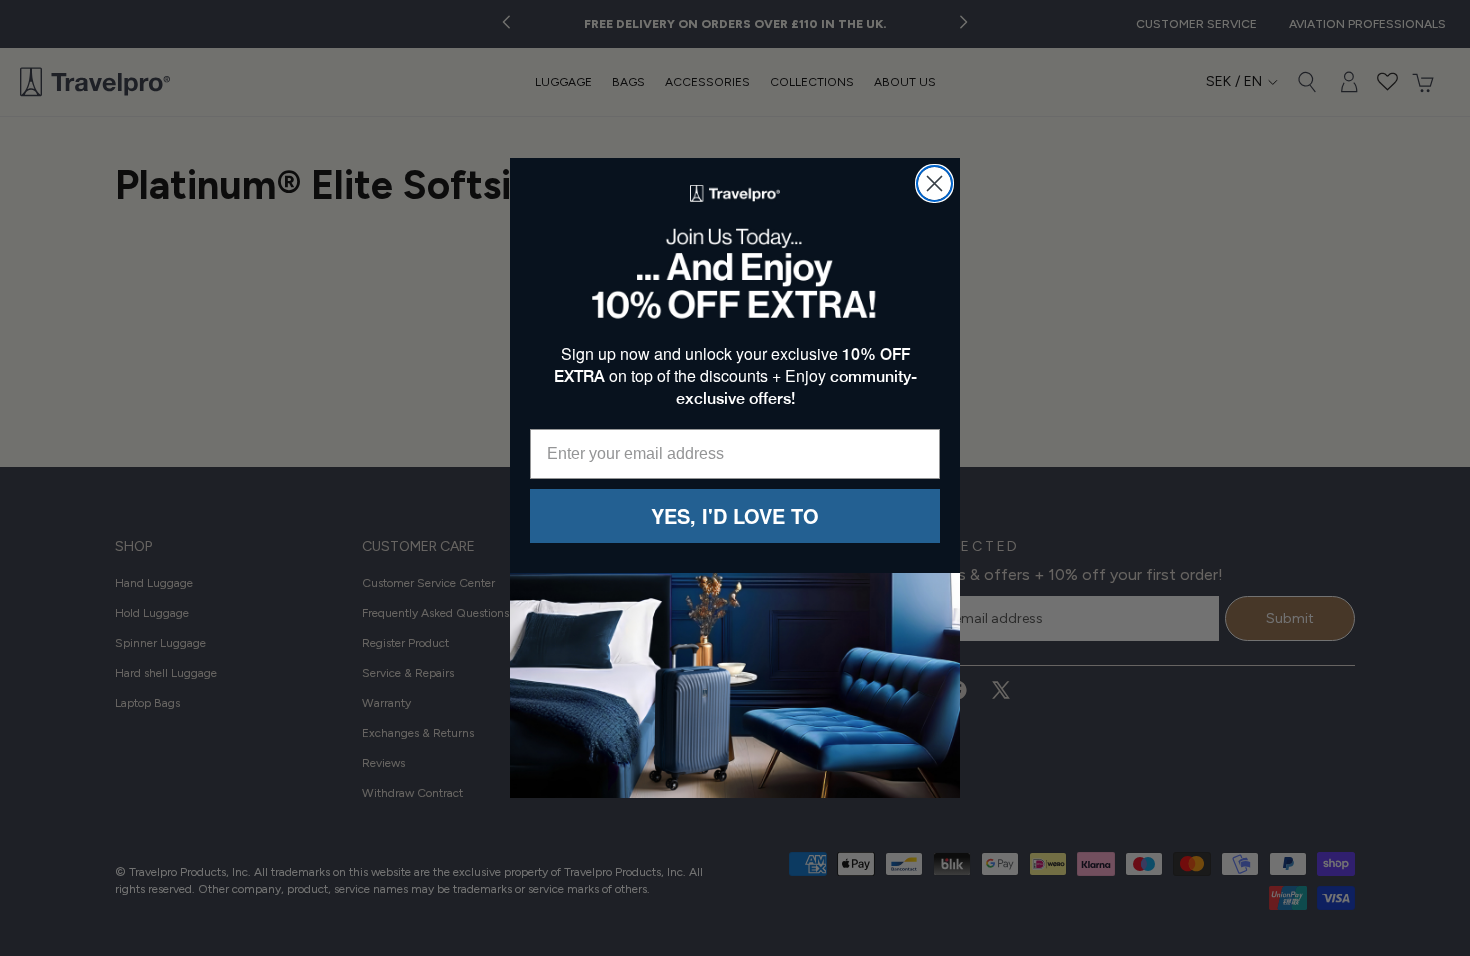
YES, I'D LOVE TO (735, 515)
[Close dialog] (934, 183)
